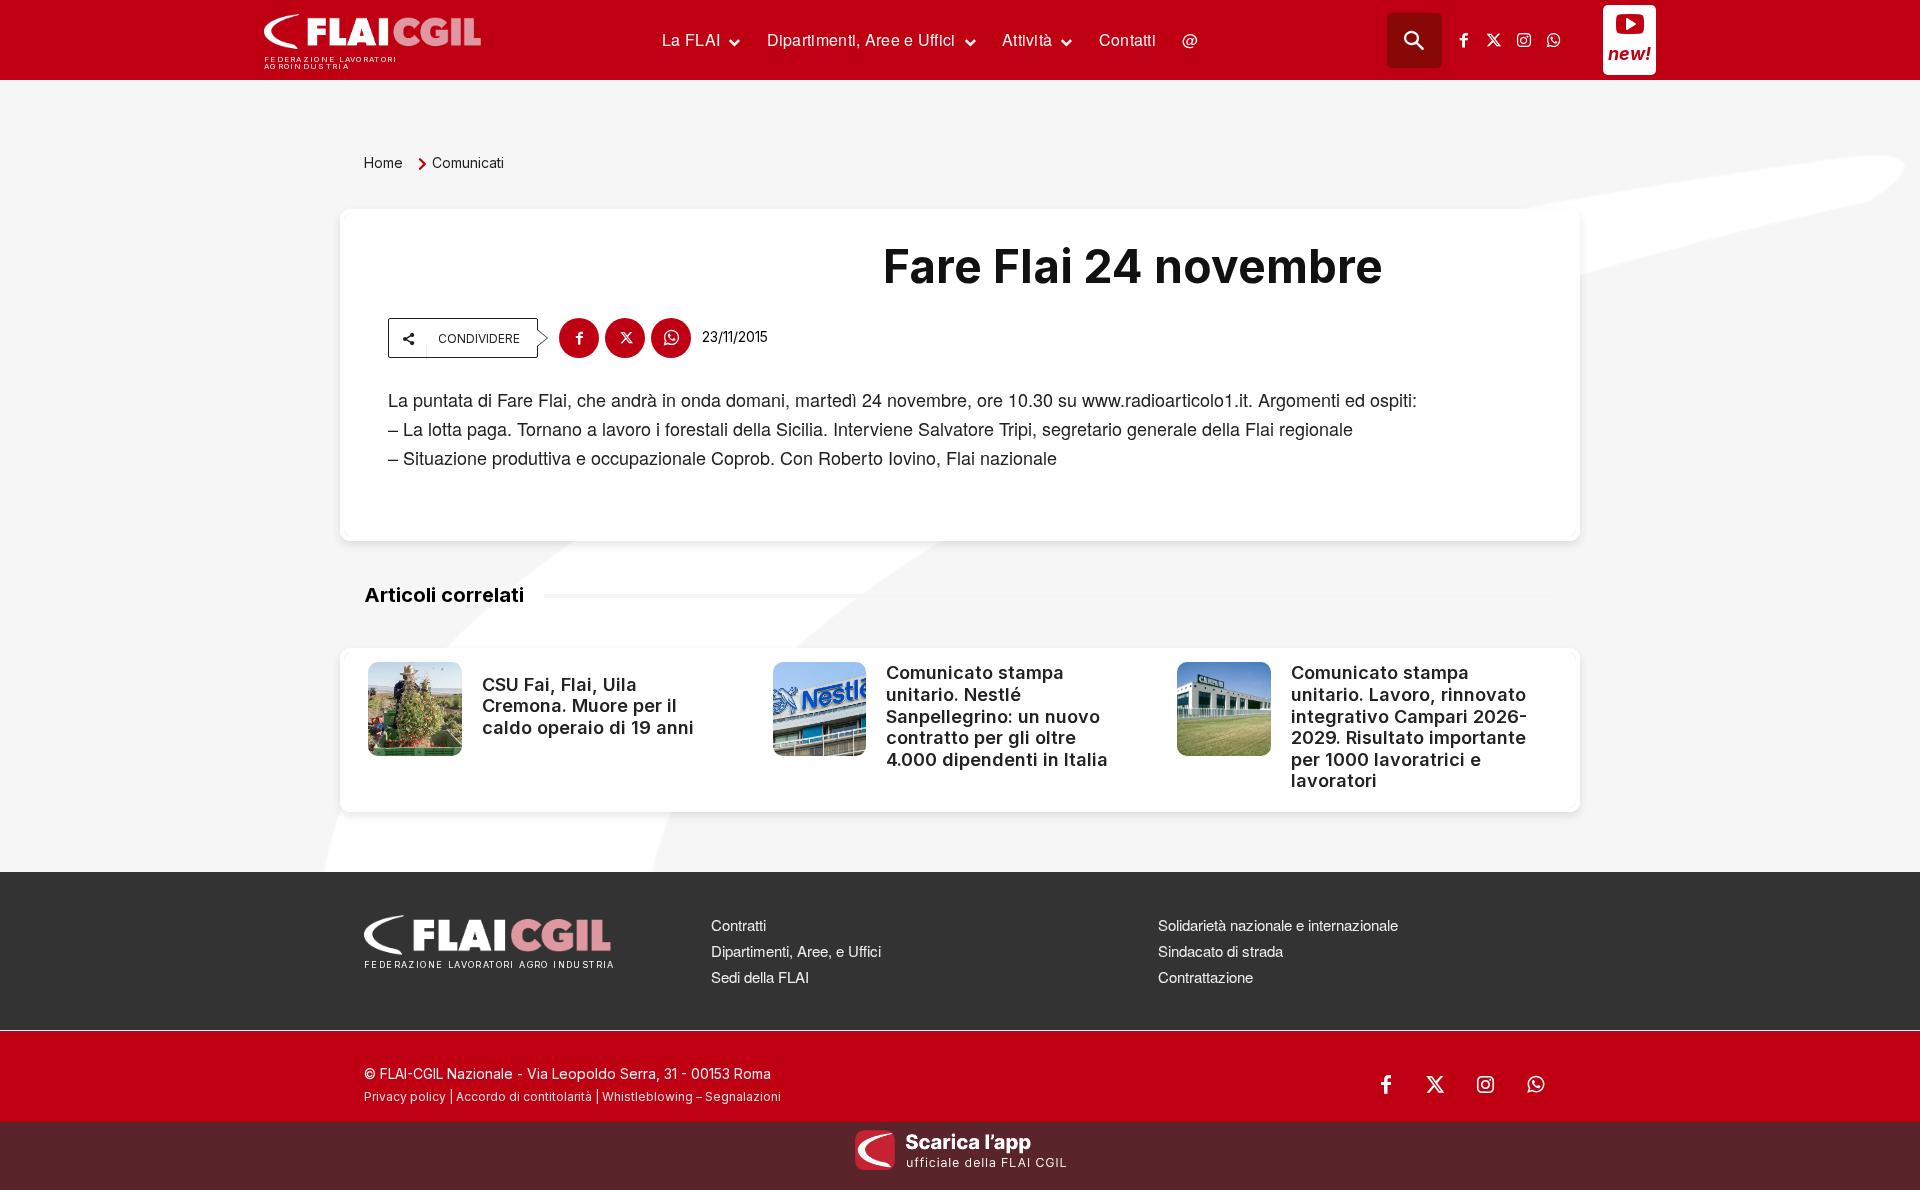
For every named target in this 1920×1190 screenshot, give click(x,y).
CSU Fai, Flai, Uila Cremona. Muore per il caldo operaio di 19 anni (588, 706)
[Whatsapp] (1554, 40)
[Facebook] (1464, 40)
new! (1629, 53)
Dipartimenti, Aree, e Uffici (796, 950)
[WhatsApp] (671, 338)
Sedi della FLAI (760, 976)
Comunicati (468, 162)
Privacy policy (405, 1096)
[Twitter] (1494, 40)
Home (383, 162)
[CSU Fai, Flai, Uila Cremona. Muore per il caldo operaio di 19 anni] (415, 709)
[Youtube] (1630, 24)
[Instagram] (1524, 40)
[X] (625, 338)
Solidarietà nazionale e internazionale (1278, 924)
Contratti (738, 924)
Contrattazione (1205, 976)
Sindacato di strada (1220, 950)
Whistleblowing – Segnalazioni (691, 1096)
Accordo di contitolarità (524, 1096)
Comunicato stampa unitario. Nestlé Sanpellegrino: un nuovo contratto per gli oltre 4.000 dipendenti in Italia (997, 715)
